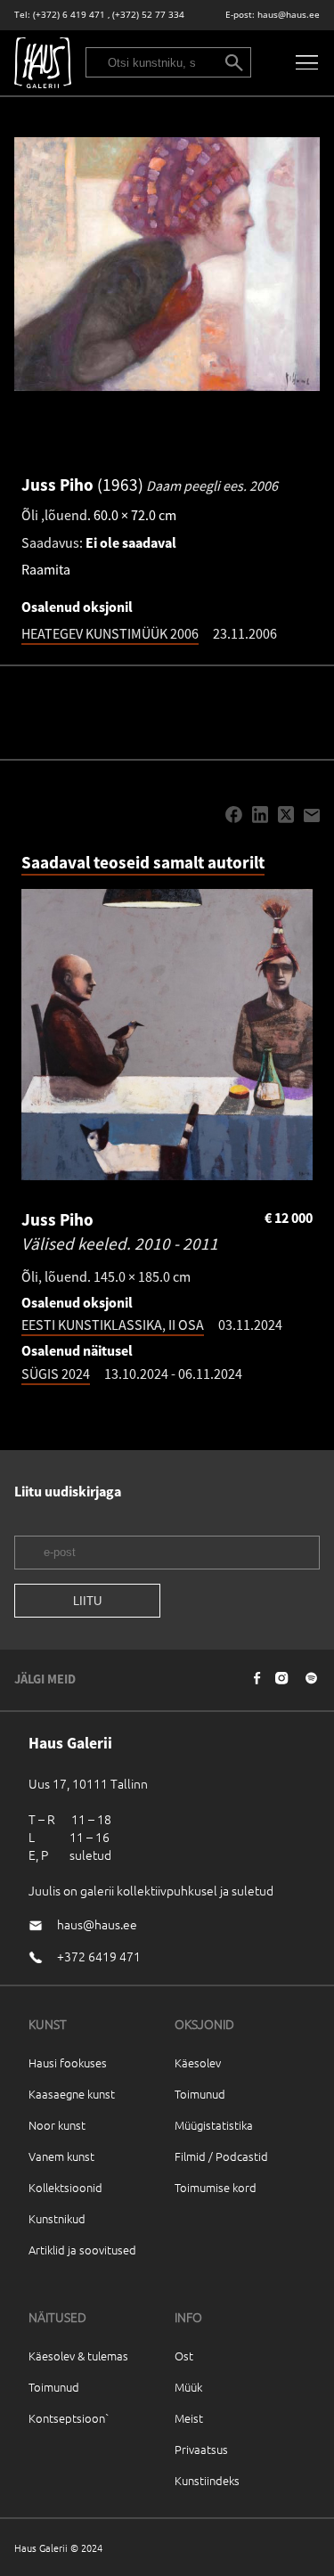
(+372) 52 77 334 (148, 15)
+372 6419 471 (99, 1956)
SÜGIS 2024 (56, 1374)
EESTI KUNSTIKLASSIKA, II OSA (113, 1325)
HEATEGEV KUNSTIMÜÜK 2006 (110, 633)
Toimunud (200, 2094)
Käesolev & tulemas (78, 2356)
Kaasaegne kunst (72, 2094)
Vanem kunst (61, 2156)
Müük (188, 2387)
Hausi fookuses (68, 2062)
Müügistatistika (214, 2125)
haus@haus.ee (289, 15)
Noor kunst (57, 2125)
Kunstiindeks (207, 2480)
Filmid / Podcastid (221, 2156)
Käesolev (198, 2062)
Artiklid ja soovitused (82, 2250)
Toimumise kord (216, 2187)
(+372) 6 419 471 (69, 15)
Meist (189, 2418)
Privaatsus (201, 2449)
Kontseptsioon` (69, 2418)
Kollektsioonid (65, 2187)
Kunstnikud (57, 2218)
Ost (184, 2356)
